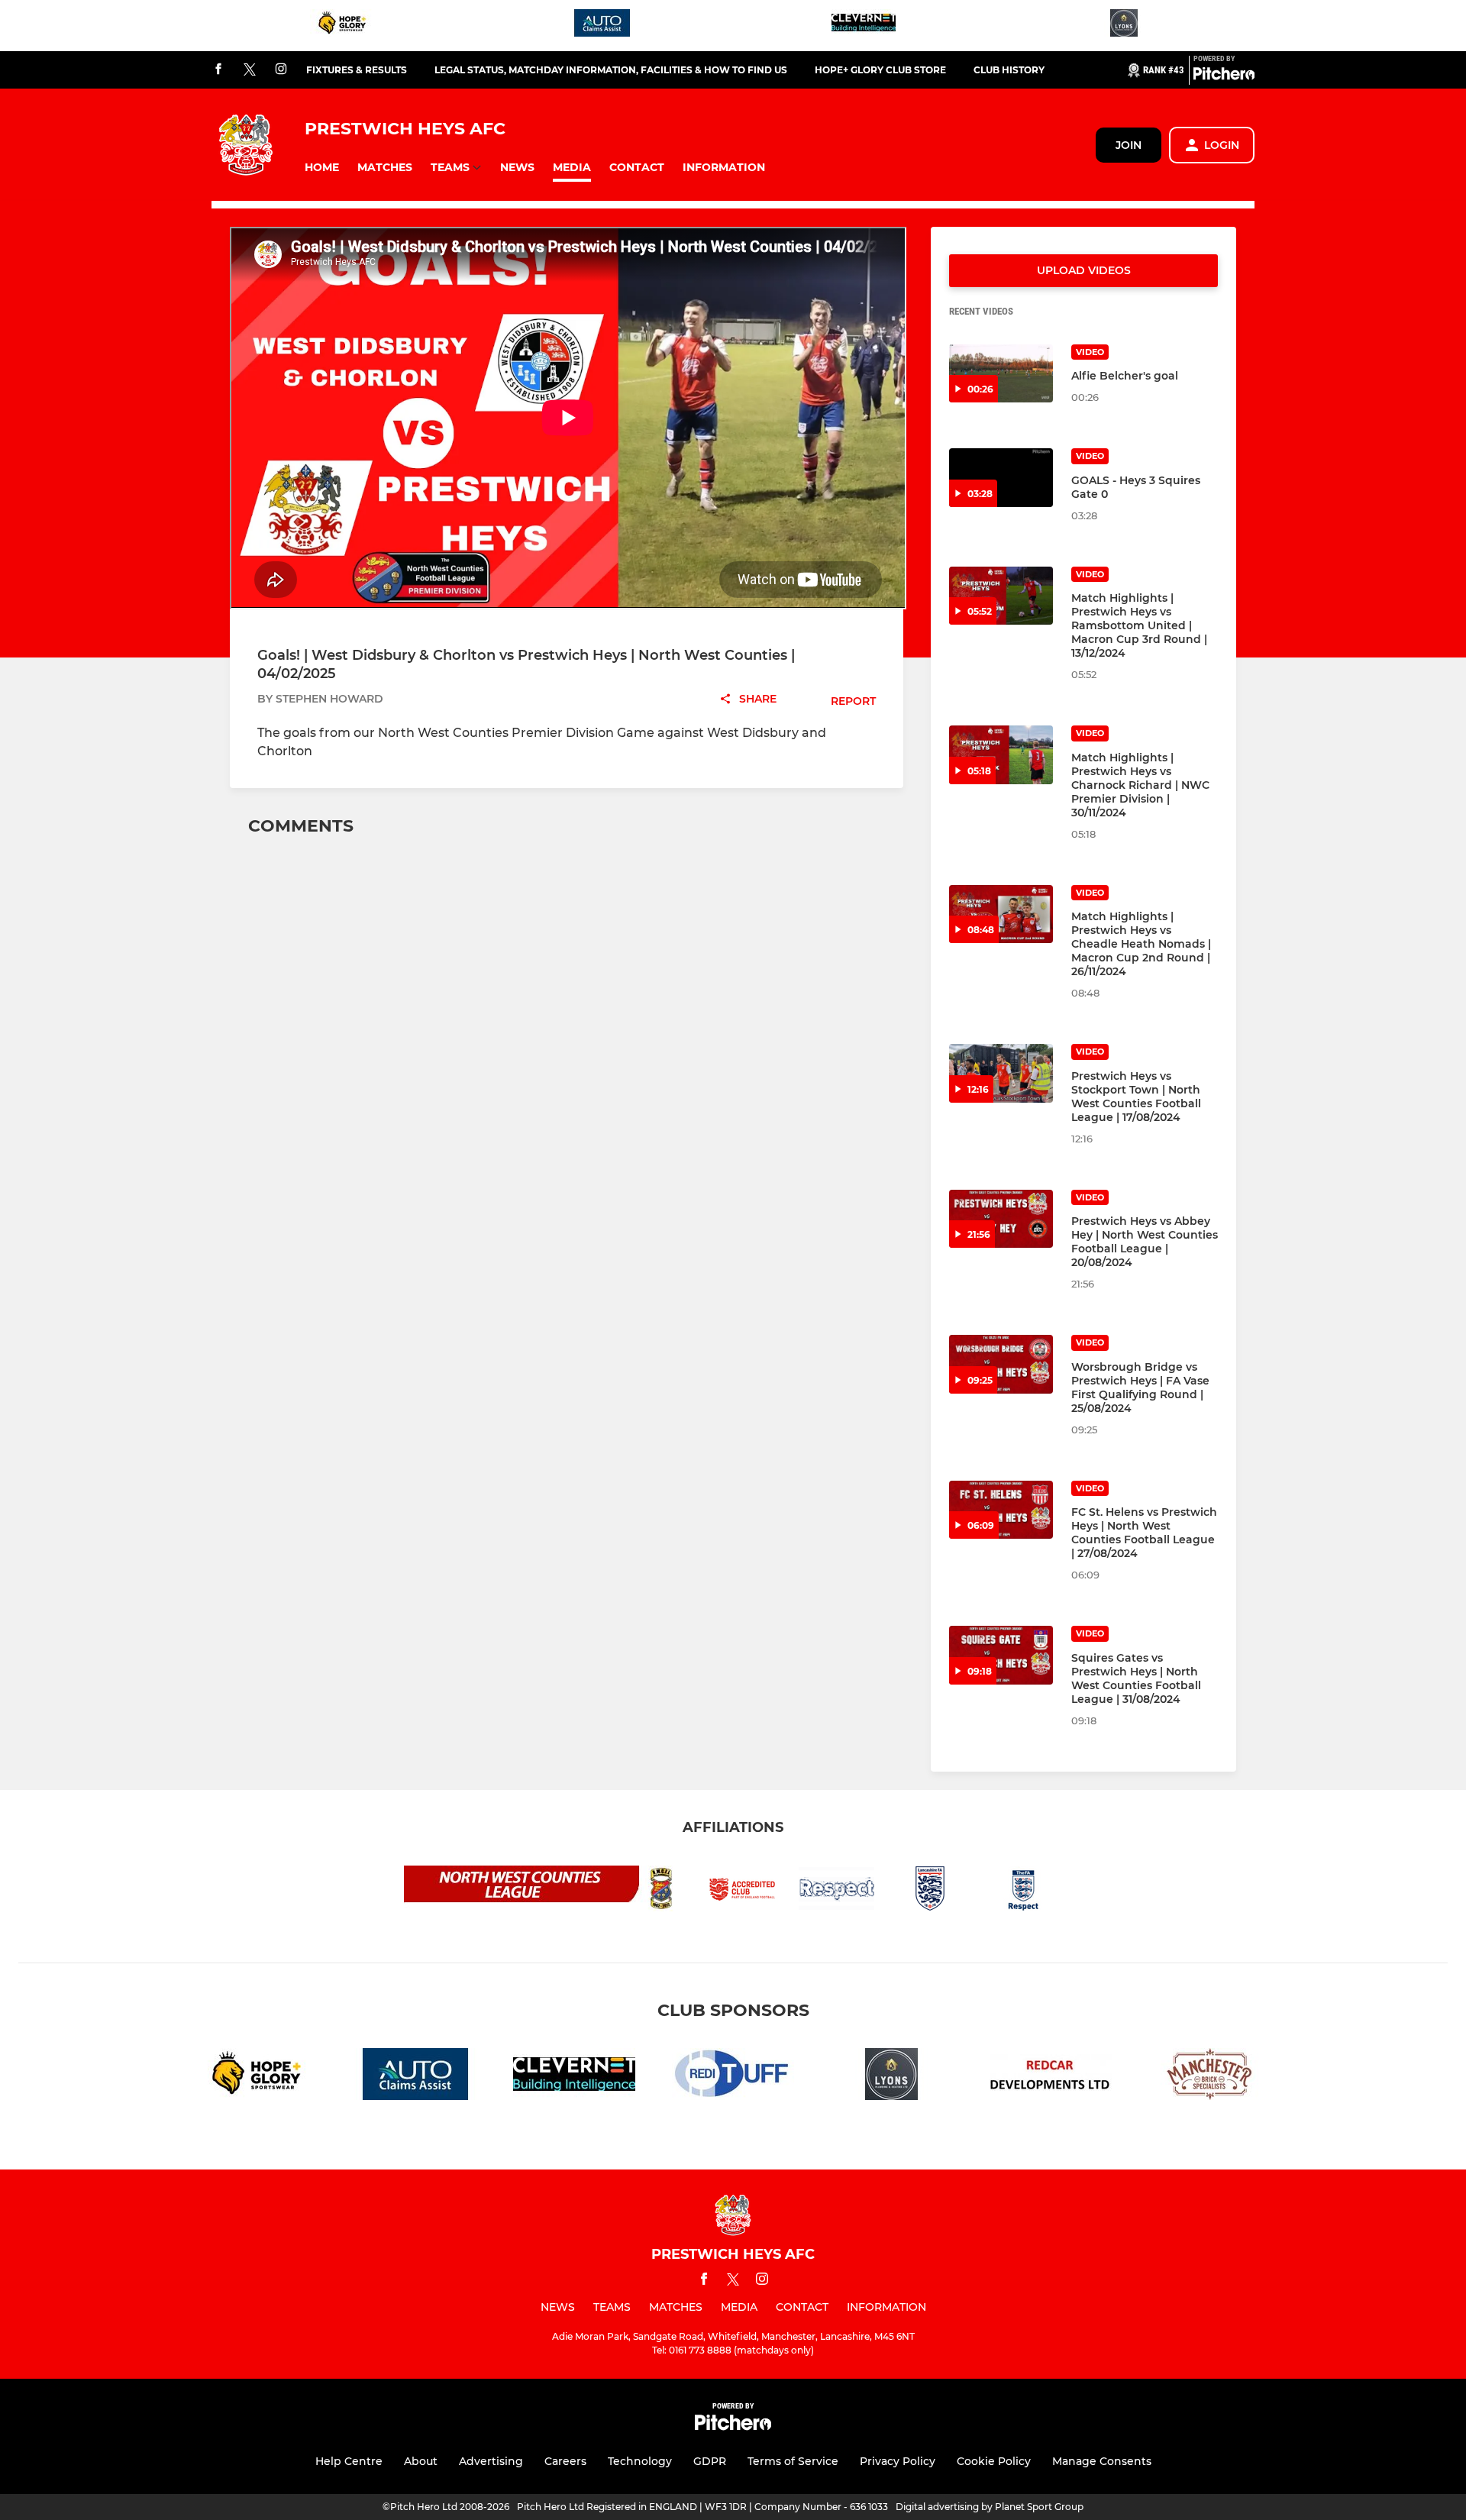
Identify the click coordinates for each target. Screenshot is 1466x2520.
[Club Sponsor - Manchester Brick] (1209, 2077)
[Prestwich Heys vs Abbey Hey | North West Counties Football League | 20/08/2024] (1001, 1219)
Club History (1009, 70)
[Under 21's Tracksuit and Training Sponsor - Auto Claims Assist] (602, 26)
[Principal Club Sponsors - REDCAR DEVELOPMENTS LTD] (1051, 2077)
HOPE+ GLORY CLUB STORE (880, 70)
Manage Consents (1102, 2461)
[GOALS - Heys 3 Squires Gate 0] (1001, 478)
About (421, 2461)
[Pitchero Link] (1224, 76)
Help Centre (349, 2461)
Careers (565, 2461)
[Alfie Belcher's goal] (1001, 374)
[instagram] (281, 70)
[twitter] (250, 70)
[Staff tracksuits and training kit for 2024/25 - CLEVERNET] (864, 26)
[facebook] (218, 70)
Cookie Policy (994, 2461)
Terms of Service (793, 2461)
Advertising (491, 2461)
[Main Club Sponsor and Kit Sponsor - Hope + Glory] (342, 26)
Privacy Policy (898, 2461)
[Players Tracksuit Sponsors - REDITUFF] (733, 2077)
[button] (322, 168)
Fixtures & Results (357, 70)
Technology (640, 2461)
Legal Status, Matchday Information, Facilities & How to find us (611, 70)
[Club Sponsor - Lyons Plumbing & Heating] (1124, 26)
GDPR (710, 2461)
